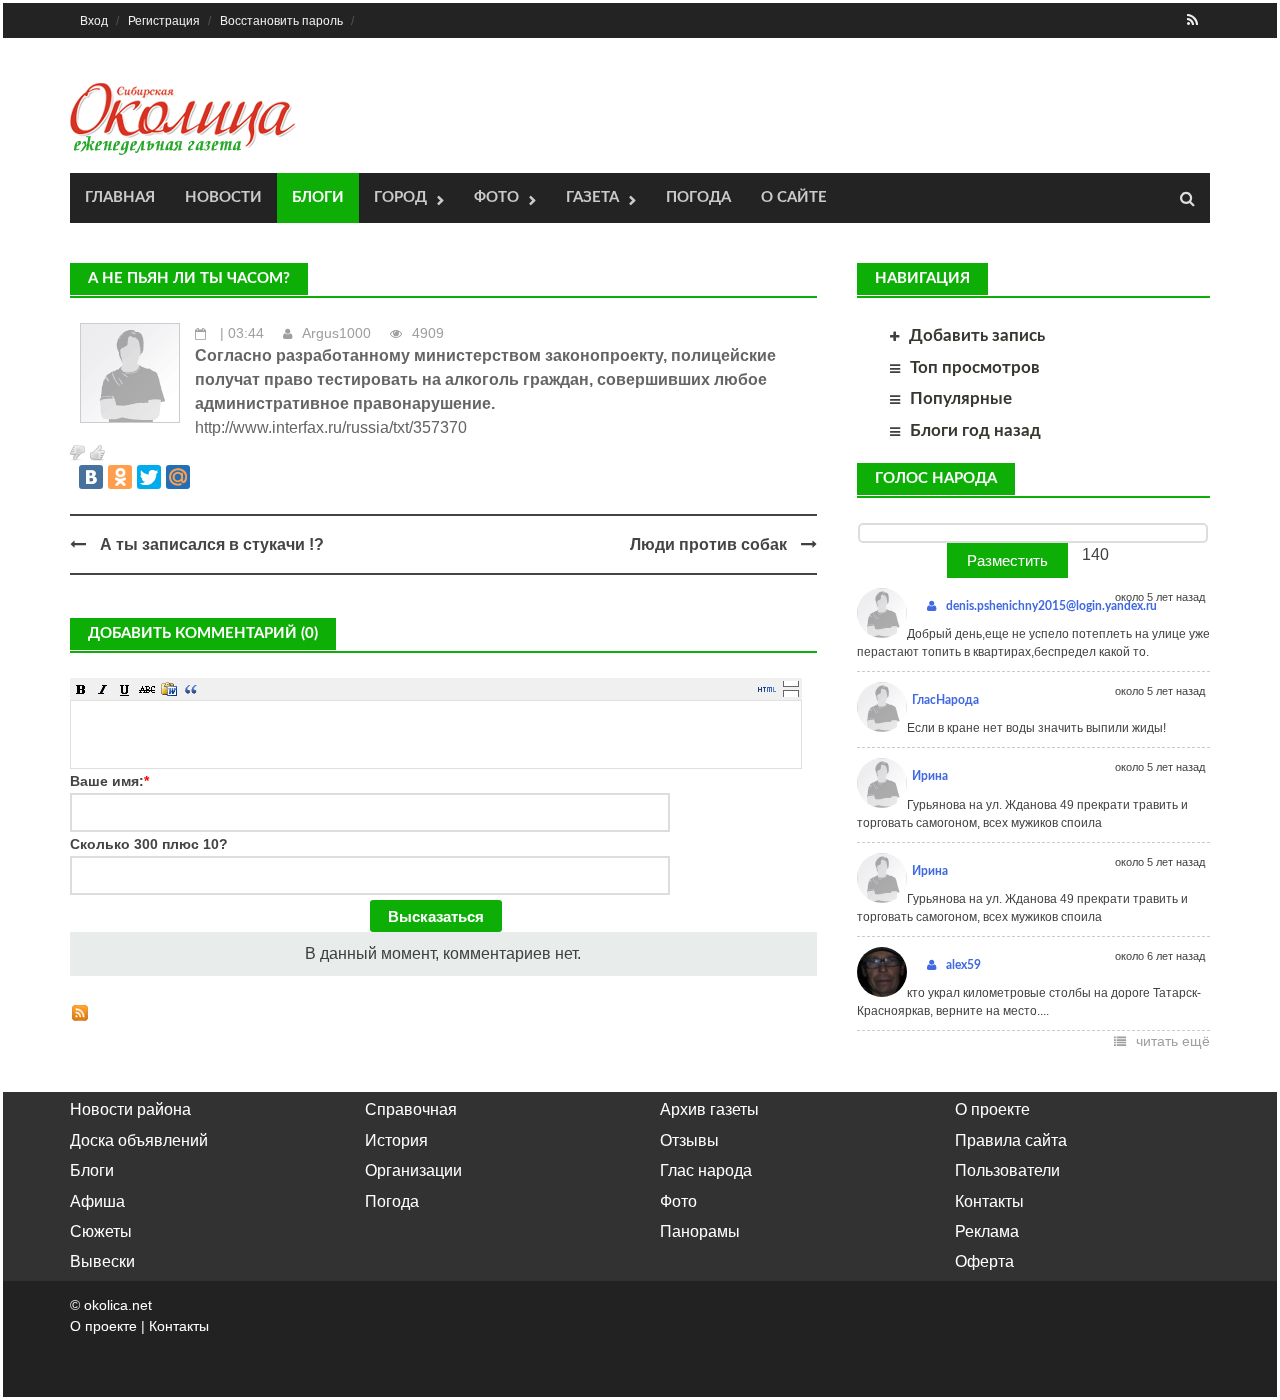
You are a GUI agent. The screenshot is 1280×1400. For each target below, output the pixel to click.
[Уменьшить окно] (791, 693)
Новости (223, 197)
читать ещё (1173, 1041)
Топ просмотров (975, 367)
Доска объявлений (139, 1140)
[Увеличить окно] (791, 683)
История (396, 1140)
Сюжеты (101, 1231)
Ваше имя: (109, 781)
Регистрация (164, 21)
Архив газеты (709, 1109)
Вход (94, 21)
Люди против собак (708, 544)
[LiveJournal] (207, 477)
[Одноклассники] (120, 477)
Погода (698, 197)
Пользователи (1007, 1170)
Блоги (318, 197)
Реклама (987, 1231)
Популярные (961, 398)
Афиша (97, 1201)
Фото (496, 197)
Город (400, 197)
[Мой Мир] (178, 477)
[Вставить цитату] (191, 689)
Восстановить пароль (281, 21)
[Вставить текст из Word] (169, 689)
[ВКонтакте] (91, 477)
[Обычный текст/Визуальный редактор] (767, 689)
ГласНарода (945, 700)
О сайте (794, 197)
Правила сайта (1011, 1140)
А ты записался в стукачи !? (212, 544)
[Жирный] (81, 689)
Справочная (411, 1109)
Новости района (130, 1109)
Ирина (930, 776)
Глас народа (706, 1170)
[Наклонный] (103, 689)
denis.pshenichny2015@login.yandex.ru (1051, 606)
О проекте (992, 1109)
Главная (120, 197)
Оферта (984, 1261)
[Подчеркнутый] (125, 689)
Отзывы (689, 1140)
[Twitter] (149, 477)
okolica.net (118, 1305)
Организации (413, 1170)
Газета (592, 197)
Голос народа (936, 478)
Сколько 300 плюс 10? (149, 844)
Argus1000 (336, 333)
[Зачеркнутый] (147, 689)
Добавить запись (977, 335)
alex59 (963, 965)
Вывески (102, 1261)
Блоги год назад (975, 430)
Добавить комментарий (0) (203, 633)
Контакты (989, 1201)
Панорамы (700, 1231)
